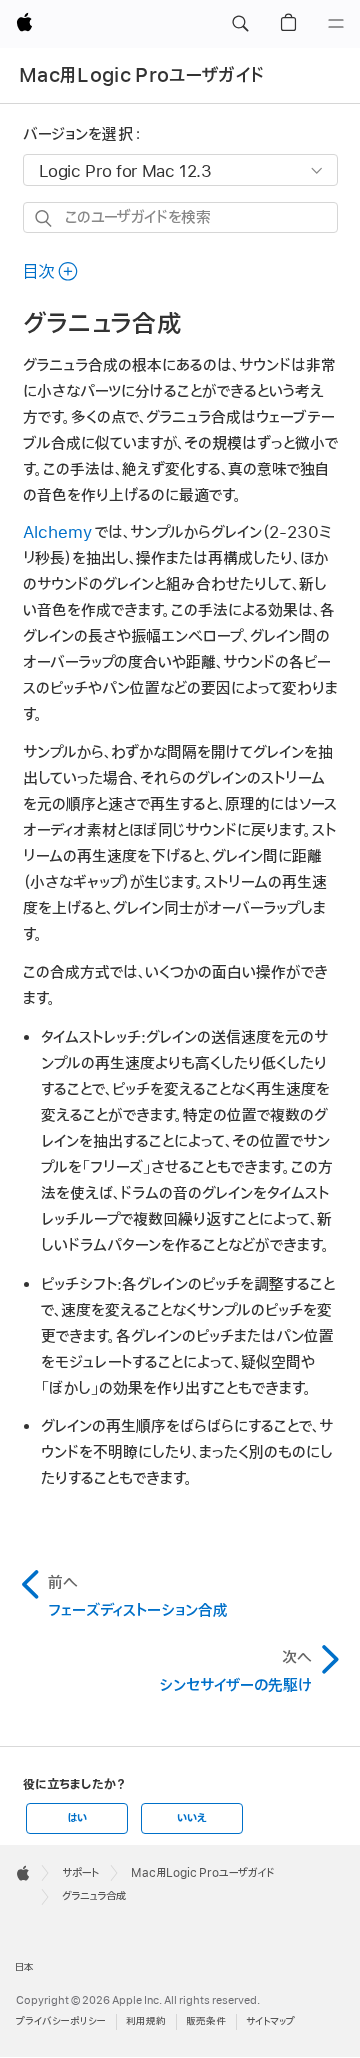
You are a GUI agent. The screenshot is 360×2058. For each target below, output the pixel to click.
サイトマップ (270, 2021)
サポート (80, 1873)
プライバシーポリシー (61, 2021)
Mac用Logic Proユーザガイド (141, 75)
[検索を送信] (44, 218)
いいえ (192, 1818)
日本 (24, 1967)
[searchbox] (180, 217)
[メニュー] (336, 24)
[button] (240, 24)
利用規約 (146, 2021)
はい (77, 1818)
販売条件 (206, 2021)
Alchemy (57, 533)
